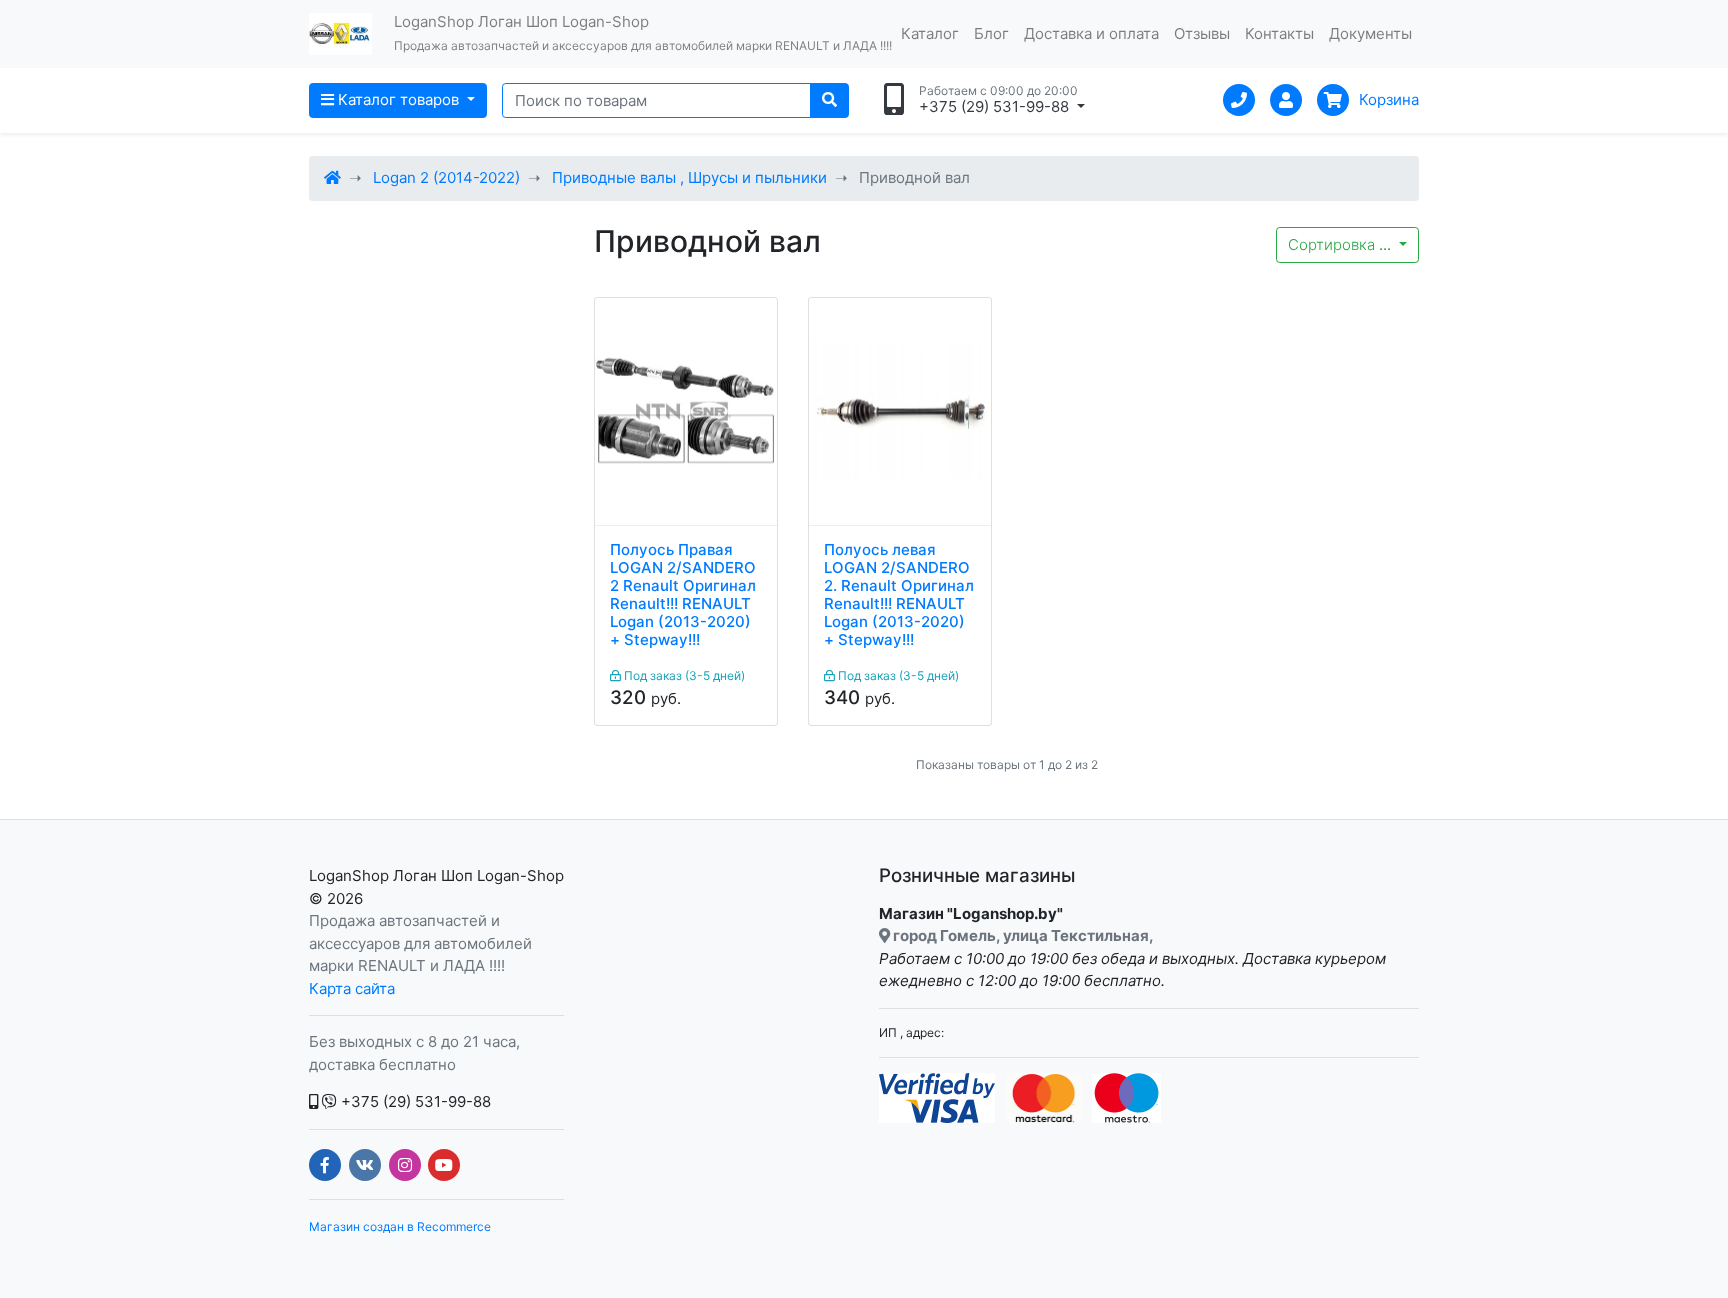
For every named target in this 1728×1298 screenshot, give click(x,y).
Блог (991, 33)
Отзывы (1202, 33)
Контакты (1279, 33)
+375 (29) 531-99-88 (414, 1101)
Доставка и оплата (1091, 33)
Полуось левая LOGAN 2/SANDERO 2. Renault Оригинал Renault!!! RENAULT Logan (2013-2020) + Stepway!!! (899, 595)
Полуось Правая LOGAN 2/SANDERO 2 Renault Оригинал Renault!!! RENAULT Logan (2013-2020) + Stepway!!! (683, 595)
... (1341, 244)
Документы (1370, 33)
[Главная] (332, 177)
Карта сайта (352, 988)
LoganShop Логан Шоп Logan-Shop (436, 875)
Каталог (930, 33)
